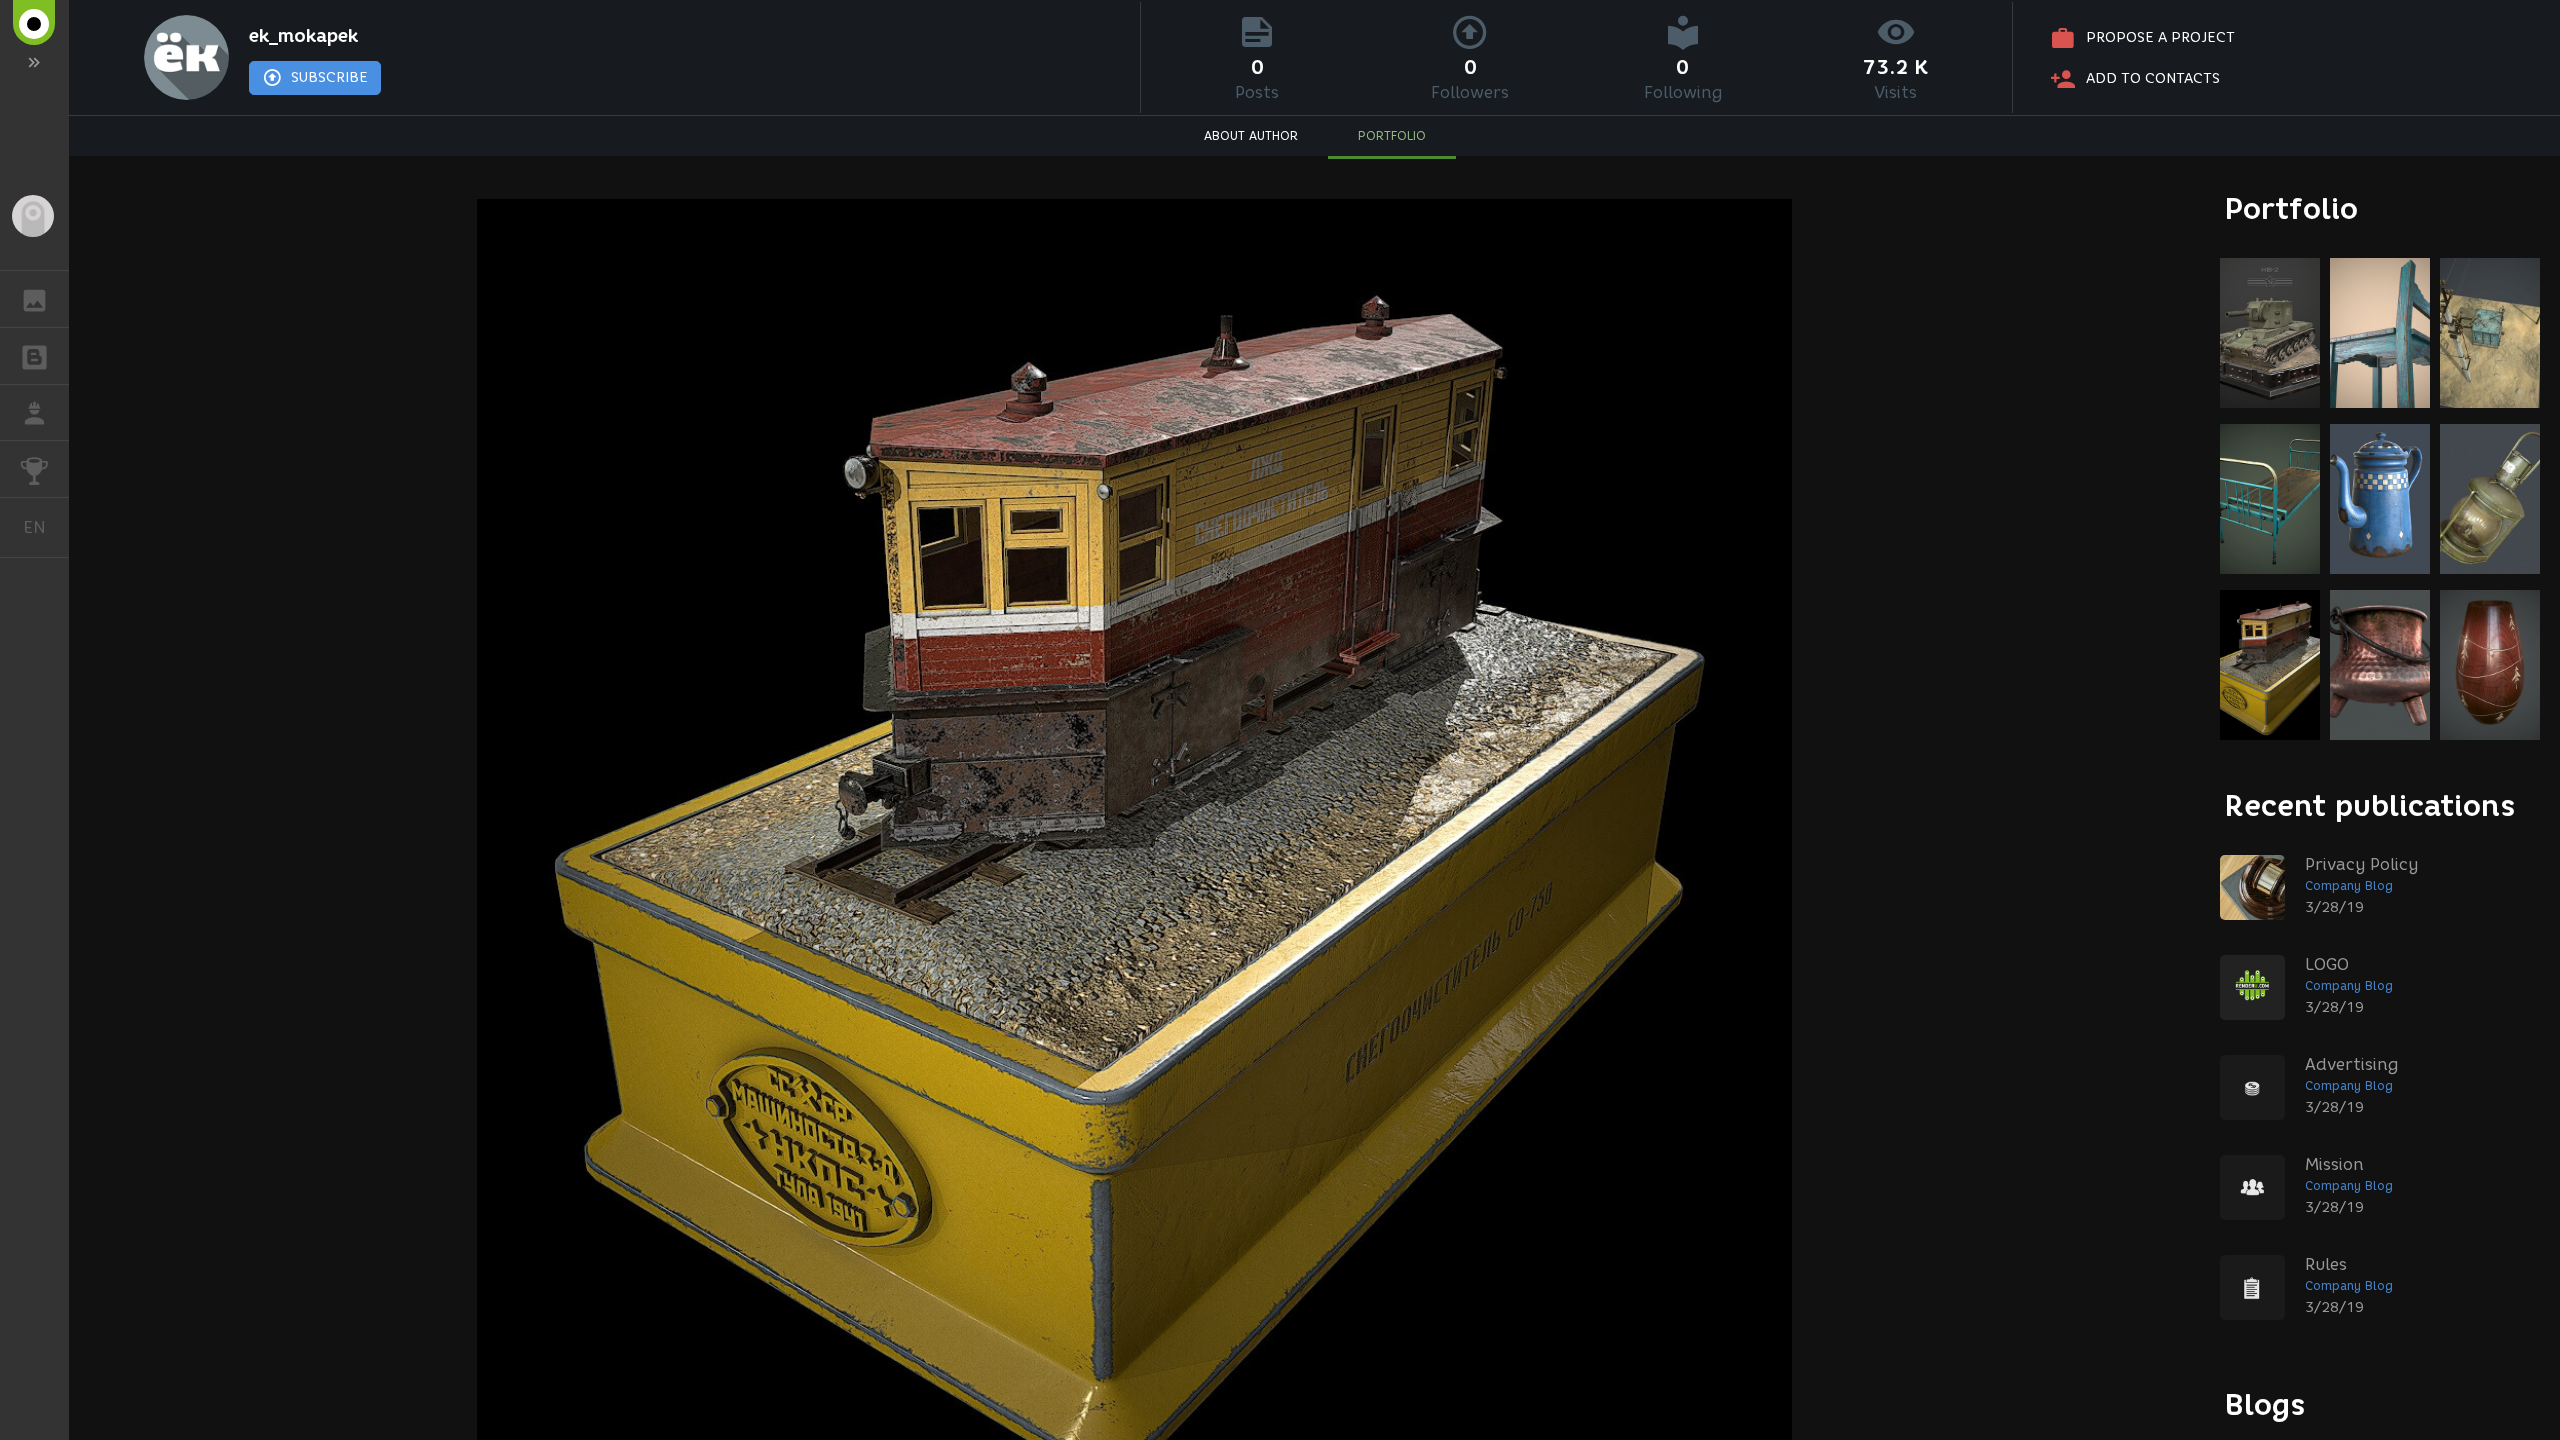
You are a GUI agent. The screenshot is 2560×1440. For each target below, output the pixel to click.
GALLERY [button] (34, 299)
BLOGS (34, 356)
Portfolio (2291, 208)
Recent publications (2370, 805)
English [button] (46, 527)
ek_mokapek (303, 36)
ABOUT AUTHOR (1251, 135)
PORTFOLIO (1392, 135)
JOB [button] (34, 413)
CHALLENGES (34, 469)
